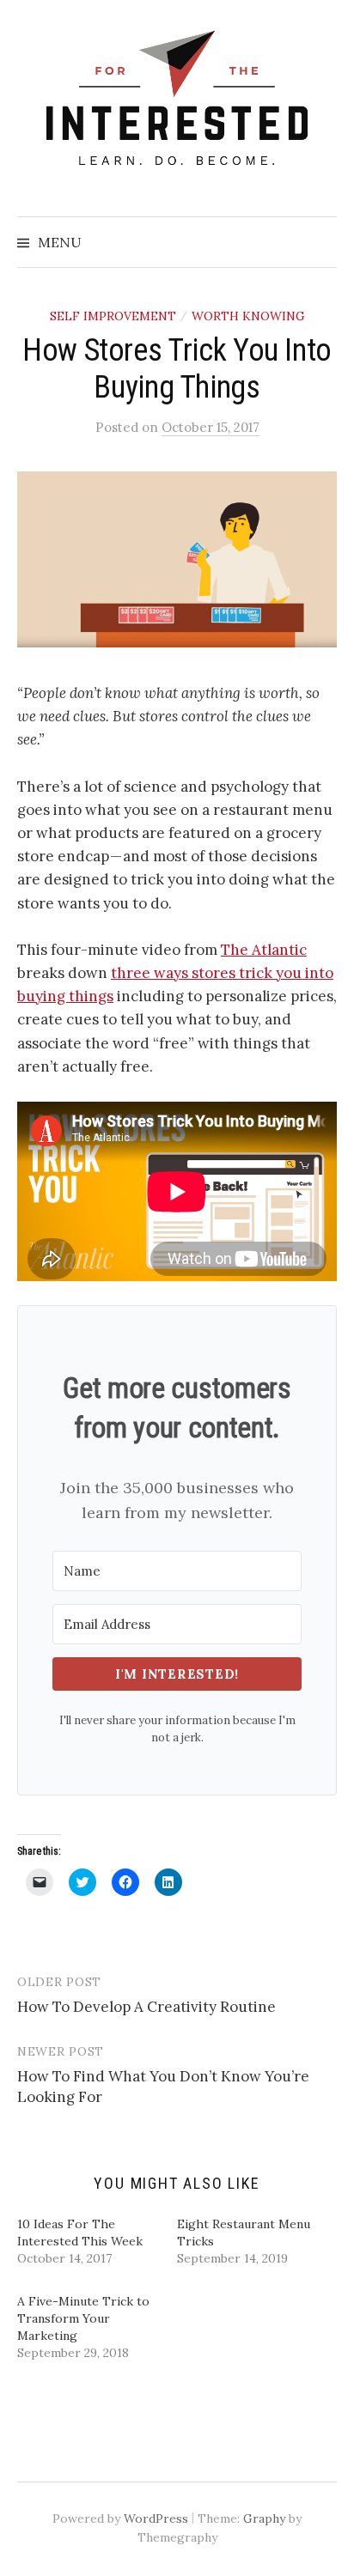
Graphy (264, 2518)
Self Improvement (113, 316)
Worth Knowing (248, 316)
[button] (177, 559)
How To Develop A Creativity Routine (146, 2007)
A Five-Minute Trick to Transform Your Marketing (83, 2318)
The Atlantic (264, 950)
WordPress (156, 2518)
